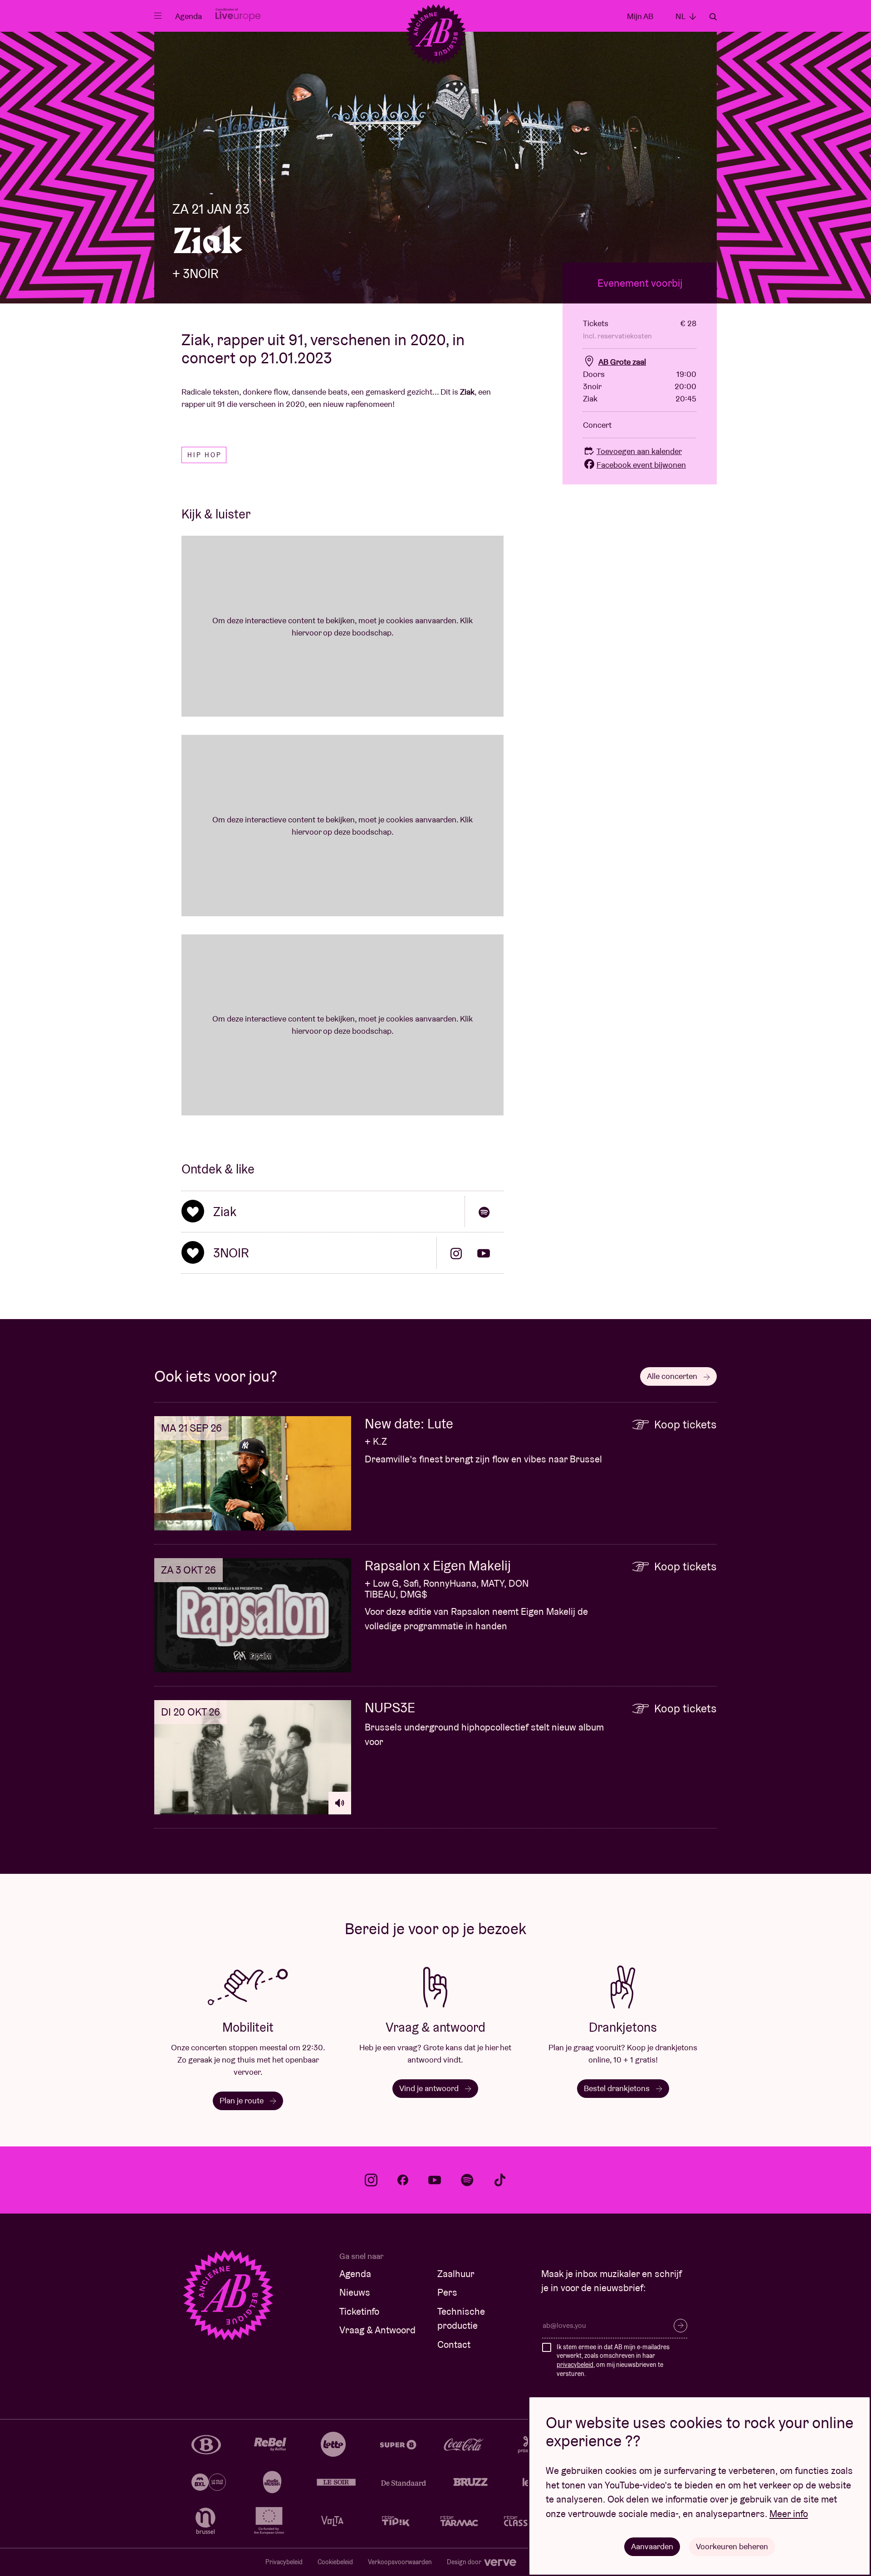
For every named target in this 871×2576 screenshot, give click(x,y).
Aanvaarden (652, 2546)
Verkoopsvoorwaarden (400, 2562)
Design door (465, 2562)
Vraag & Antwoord (377, 2330)
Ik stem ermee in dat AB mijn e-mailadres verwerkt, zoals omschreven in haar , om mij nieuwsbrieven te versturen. (613, 2360)
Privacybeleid (284, 2562)
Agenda (188, 16)
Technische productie (461, 2319)
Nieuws (355, 2292)
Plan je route (242, 2100)
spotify (467, 2180)
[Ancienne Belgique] (436, 34)
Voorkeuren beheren (732, 2546)
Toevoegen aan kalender (639, 451)
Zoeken (713, 17)
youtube (435, 2180)
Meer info (789, 2514)
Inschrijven (680, 2326)
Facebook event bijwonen (641, 465)
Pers (447, 2292)
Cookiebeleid (335, 2562)
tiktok (500, 2180)
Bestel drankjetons (618, 2088)
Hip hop (205, 455)
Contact (454, 2344)
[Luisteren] (340, 1803)
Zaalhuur (456, 2274)
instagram (371, 2180)
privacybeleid (575, 2365)
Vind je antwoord (430, 2088)
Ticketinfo (359, 2311)
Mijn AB (640, 16)
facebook (403, 2180)
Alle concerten (673, 1376)
